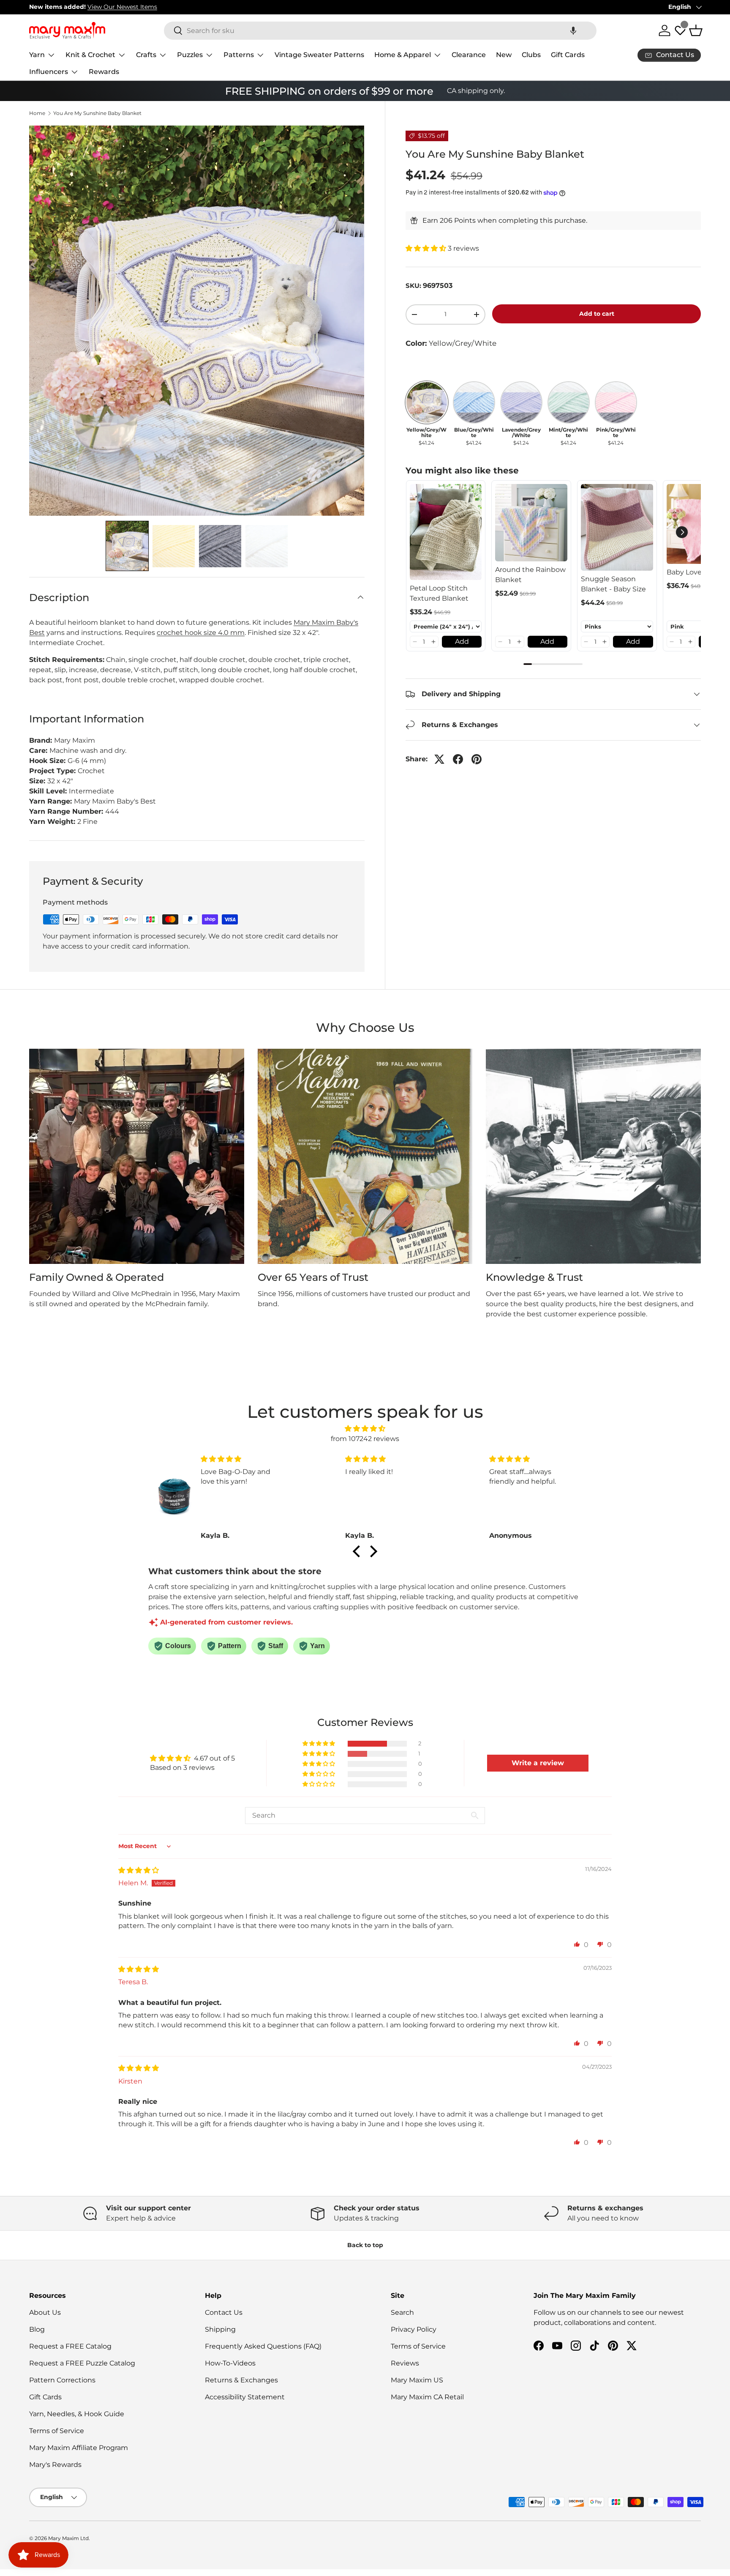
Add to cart (597, 314)
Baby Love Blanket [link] (698, 572)
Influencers (49, 72)
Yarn (37, 55)
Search (402, 2312)
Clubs (531, 55)
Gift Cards (568, 55)
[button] (573, 31)
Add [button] (462, 641)
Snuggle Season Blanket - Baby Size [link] (613, 584)
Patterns (239, 55)
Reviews (405, 2363)
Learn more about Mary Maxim (554, 7)
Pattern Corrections (62, 2380)
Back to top (365, 2245)
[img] (365, 1429)
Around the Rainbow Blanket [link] (530, 575)
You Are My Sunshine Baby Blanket (97, 113)
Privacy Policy (414, 2329)
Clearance (469, 55)
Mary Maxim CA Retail (427, 2397)
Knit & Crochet (90, 55)
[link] (446, 532)
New (504, 55)
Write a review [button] (538, 1763)
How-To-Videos (230, 2363)
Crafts (146, 55)
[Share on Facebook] (458, 759)
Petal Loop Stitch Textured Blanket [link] (439, 593)
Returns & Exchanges (241, 2380)
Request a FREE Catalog (70, 2346)
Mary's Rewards (55, 2465)
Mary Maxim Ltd (68, 2538)
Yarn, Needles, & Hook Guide (77, 2414)
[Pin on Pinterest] (477, 759)
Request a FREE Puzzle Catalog (82, 2363)
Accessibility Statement (245, 2397)
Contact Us (224, 2312)
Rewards (104, 72)
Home (37, 113)
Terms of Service (57, 2431)
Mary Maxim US (417, 2380)
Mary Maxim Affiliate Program (79, 2448)
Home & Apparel (403, 55)
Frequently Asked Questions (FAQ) (263, 2346)
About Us (45, 2312)
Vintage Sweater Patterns (319, 55)
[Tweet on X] (439, 759)
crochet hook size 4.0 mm (201, 633)
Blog (37, 2329)
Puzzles (190, 55)
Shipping (220, 2329)
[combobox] (380, 31)
